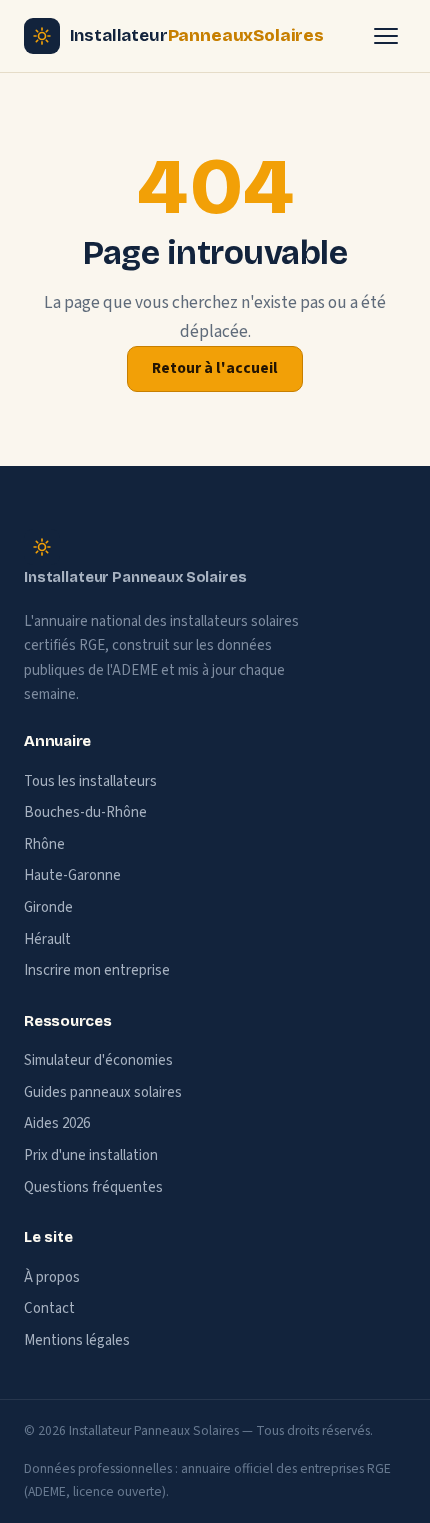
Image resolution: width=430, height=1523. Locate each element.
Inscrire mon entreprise (97, 970)
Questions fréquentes (93, 1187)
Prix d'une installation (91, 1155)
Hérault (47, 939)
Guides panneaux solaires (103, 1092)
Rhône (44, 844)
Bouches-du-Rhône (85, 812)
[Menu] (386, 36)
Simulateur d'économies (98, 1060)
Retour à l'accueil (215, 368)
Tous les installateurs (90, 781)
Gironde (48, 907)
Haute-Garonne (72, 875)
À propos (52, 1277)
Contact (49, 1308)
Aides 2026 (57, 1123)
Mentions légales (77, 1340)
